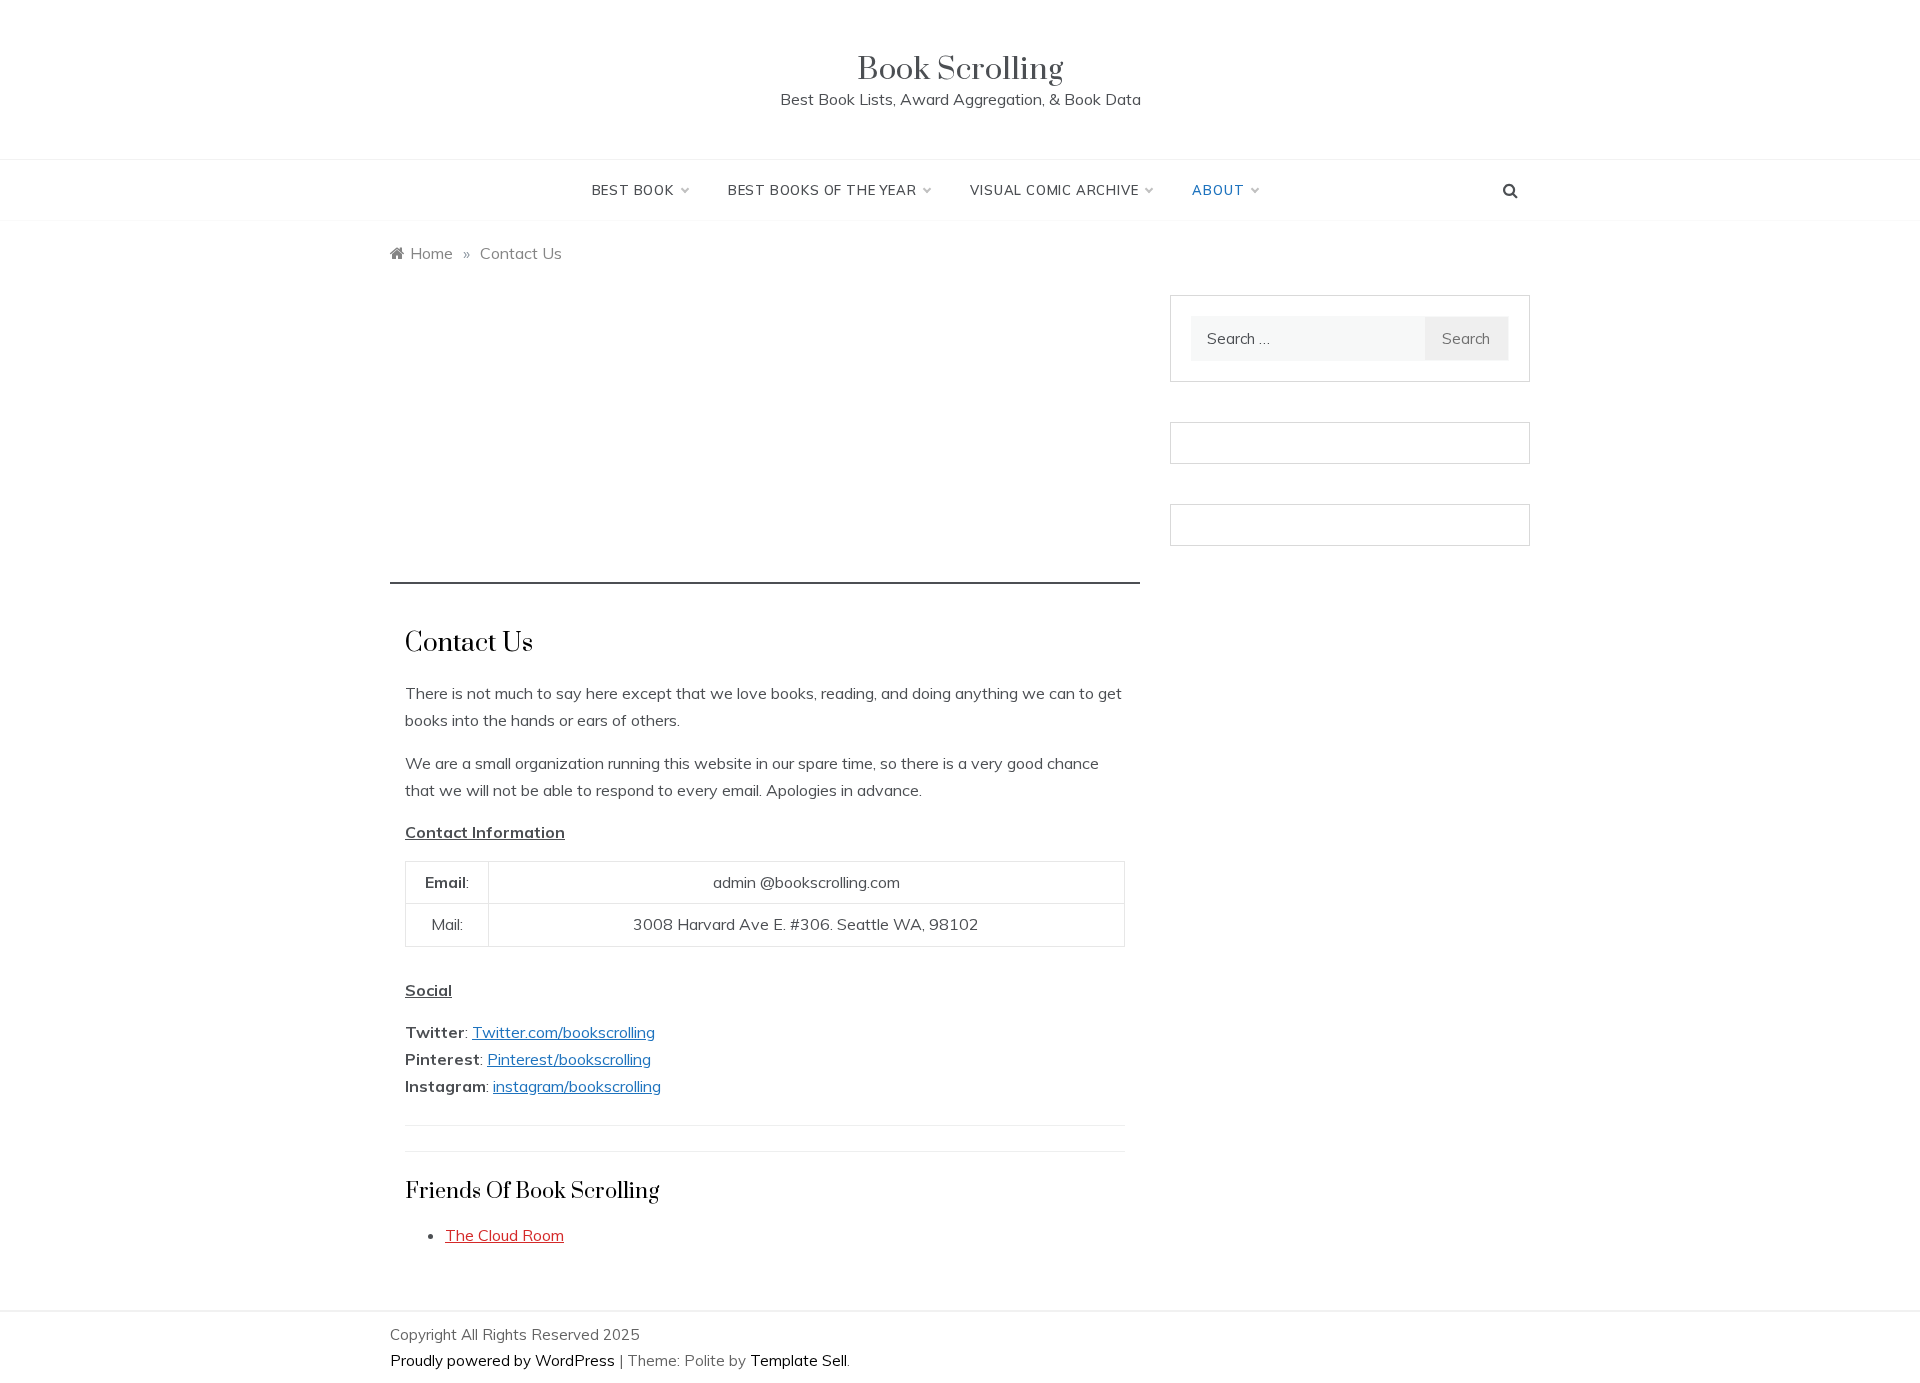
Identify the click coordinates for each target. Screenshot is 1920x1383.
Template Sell (798, 1360)
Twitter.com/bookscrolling (563, 1032)
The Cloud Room (504, 1235)
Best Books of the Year (822, 190)
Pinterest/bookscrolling (569, 1059)
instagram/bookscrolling (577, 1086)
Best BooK (633, 190)
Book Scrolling (960, 69)
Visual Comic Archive (1054, 190)
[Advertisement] (765, 444)
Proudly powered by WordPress (504, 1360)
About (1218, 190)
